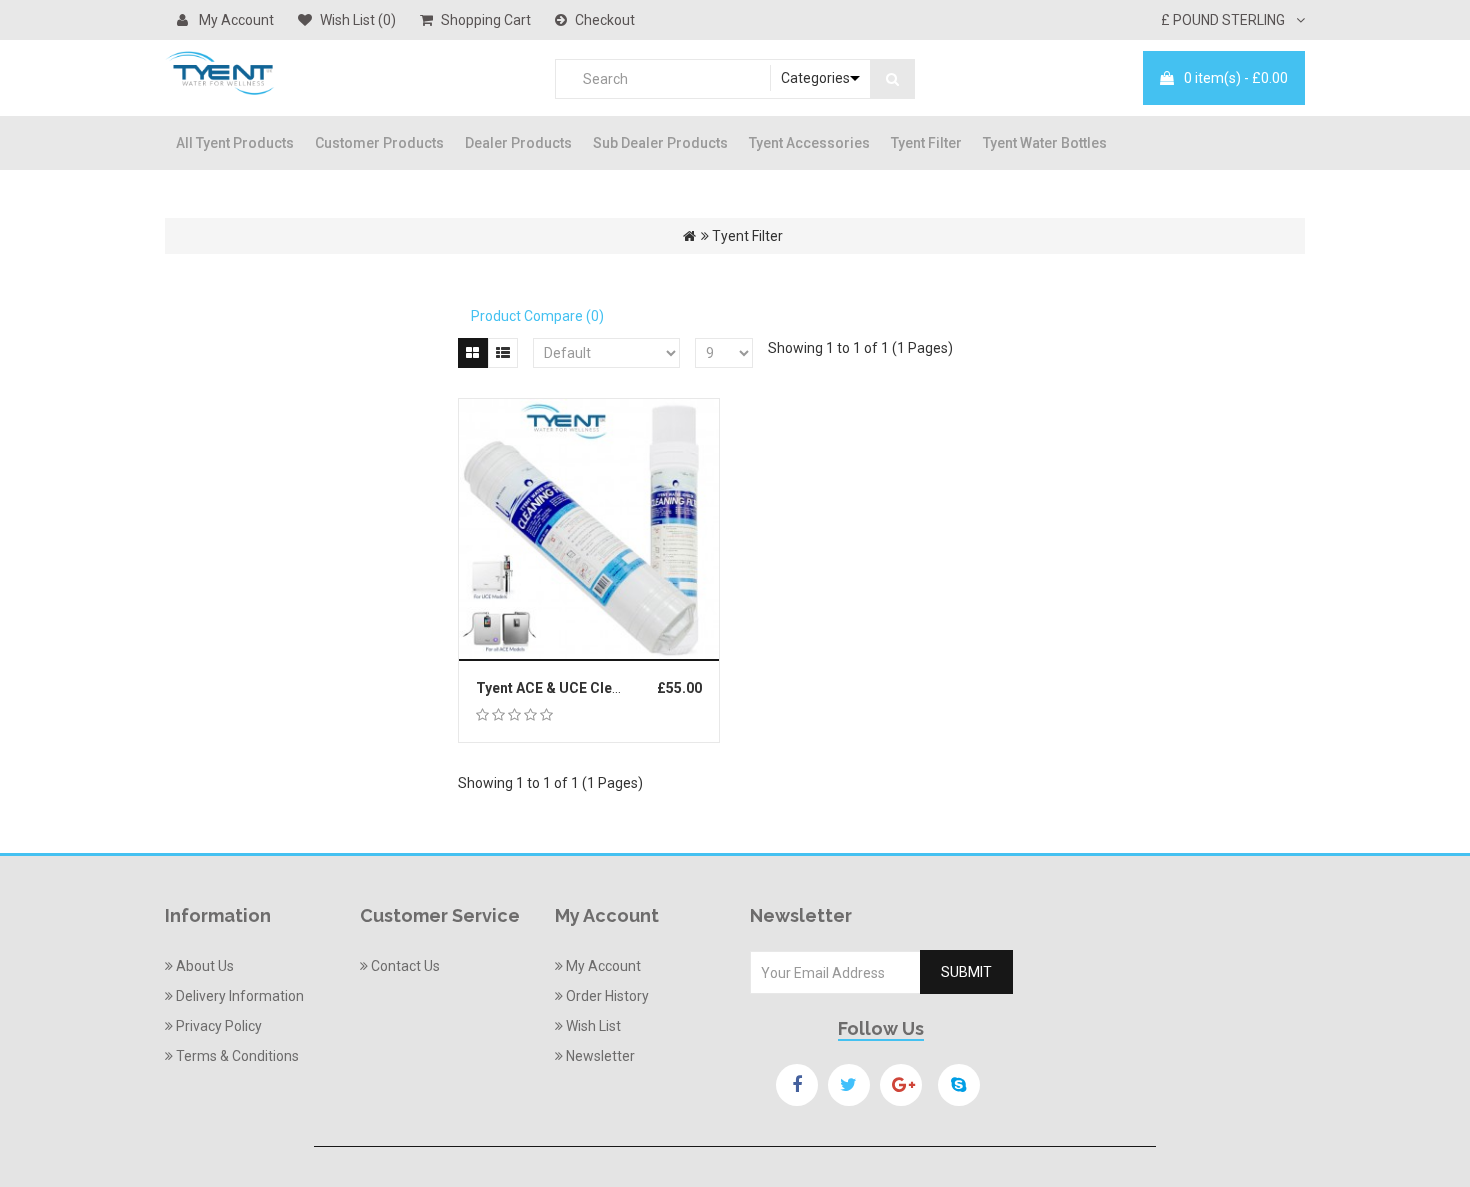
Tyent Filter (926, 143)
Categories (815, 78)
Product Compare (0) (537, 316)
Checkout (605, 20)
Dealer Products (518, 143)
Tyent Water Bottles (1045, 143)
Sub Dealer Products (660, 143)
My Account (235, 20)
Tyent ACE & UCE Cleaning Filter (581, 688)
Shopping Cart (486, 20)
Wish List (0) (358, 20)
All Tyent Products (235, 143)
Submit (966, 972)
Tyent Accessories (809, 143)
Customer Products (379, 143)
